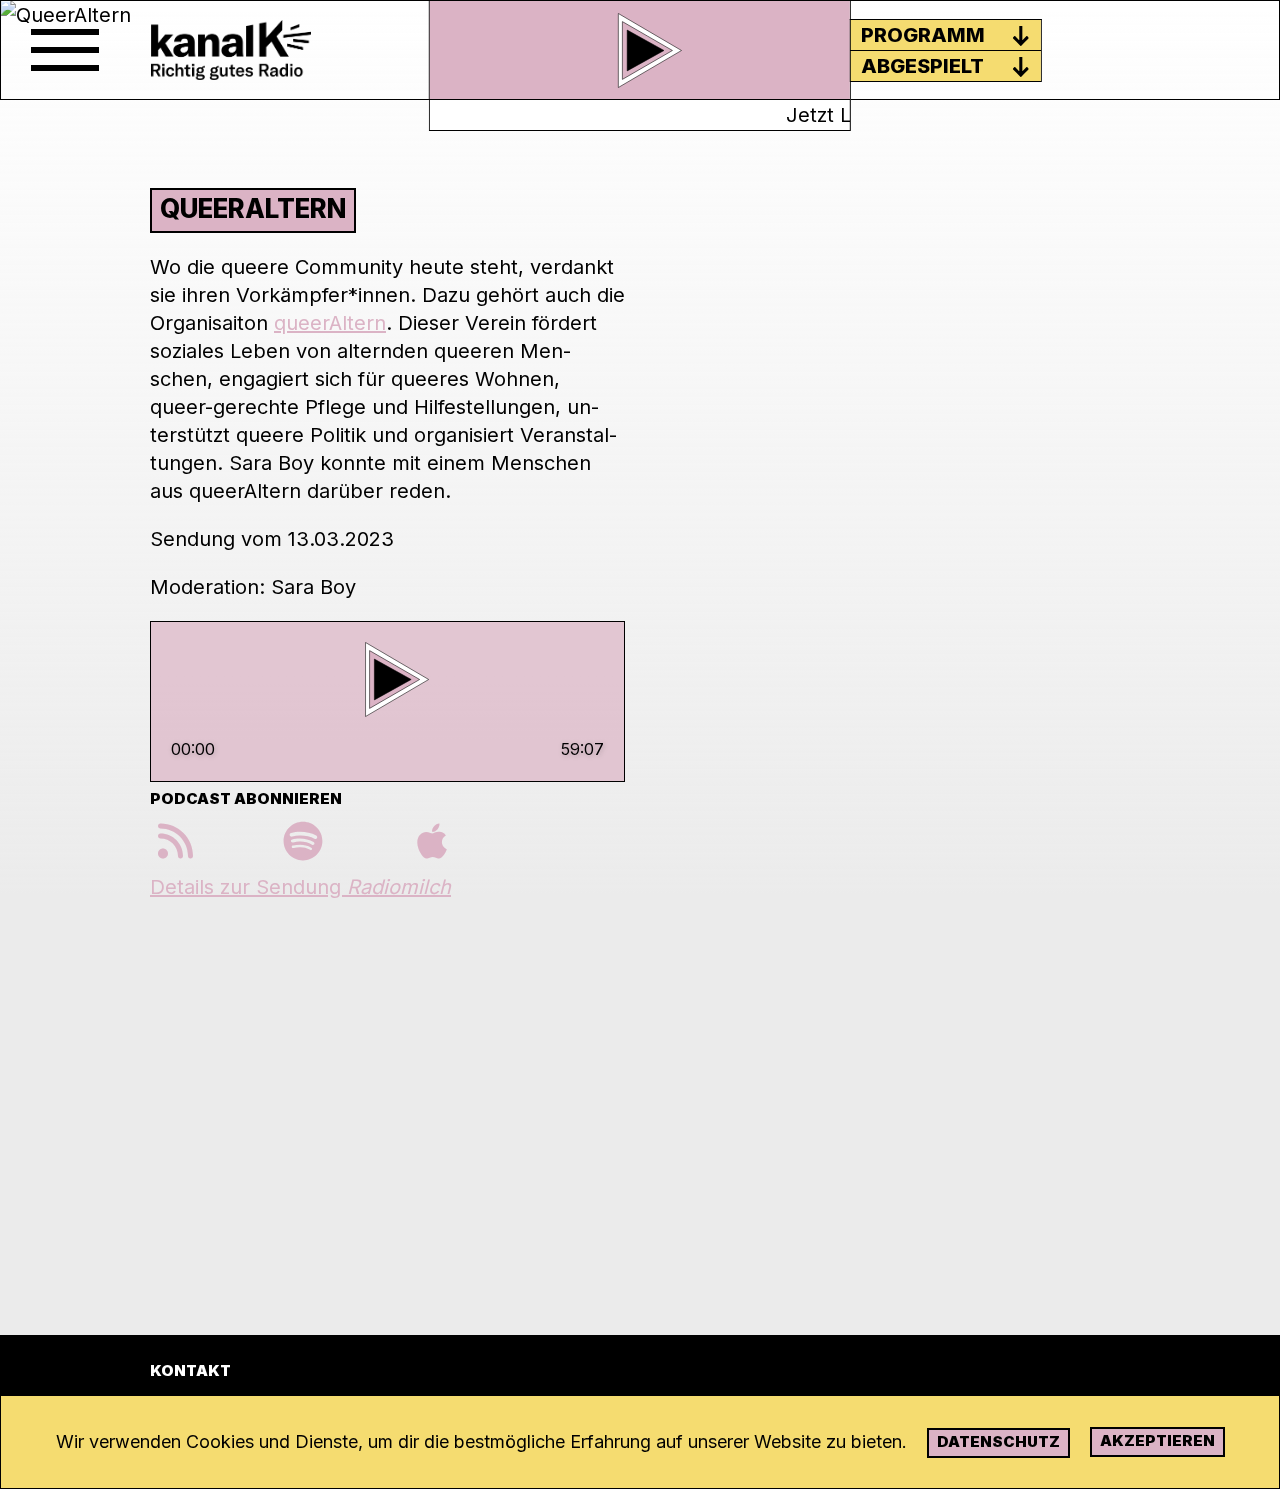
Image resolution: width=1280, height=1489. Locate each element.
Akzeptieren (1157, 1440)
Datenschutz (998, 1441)
